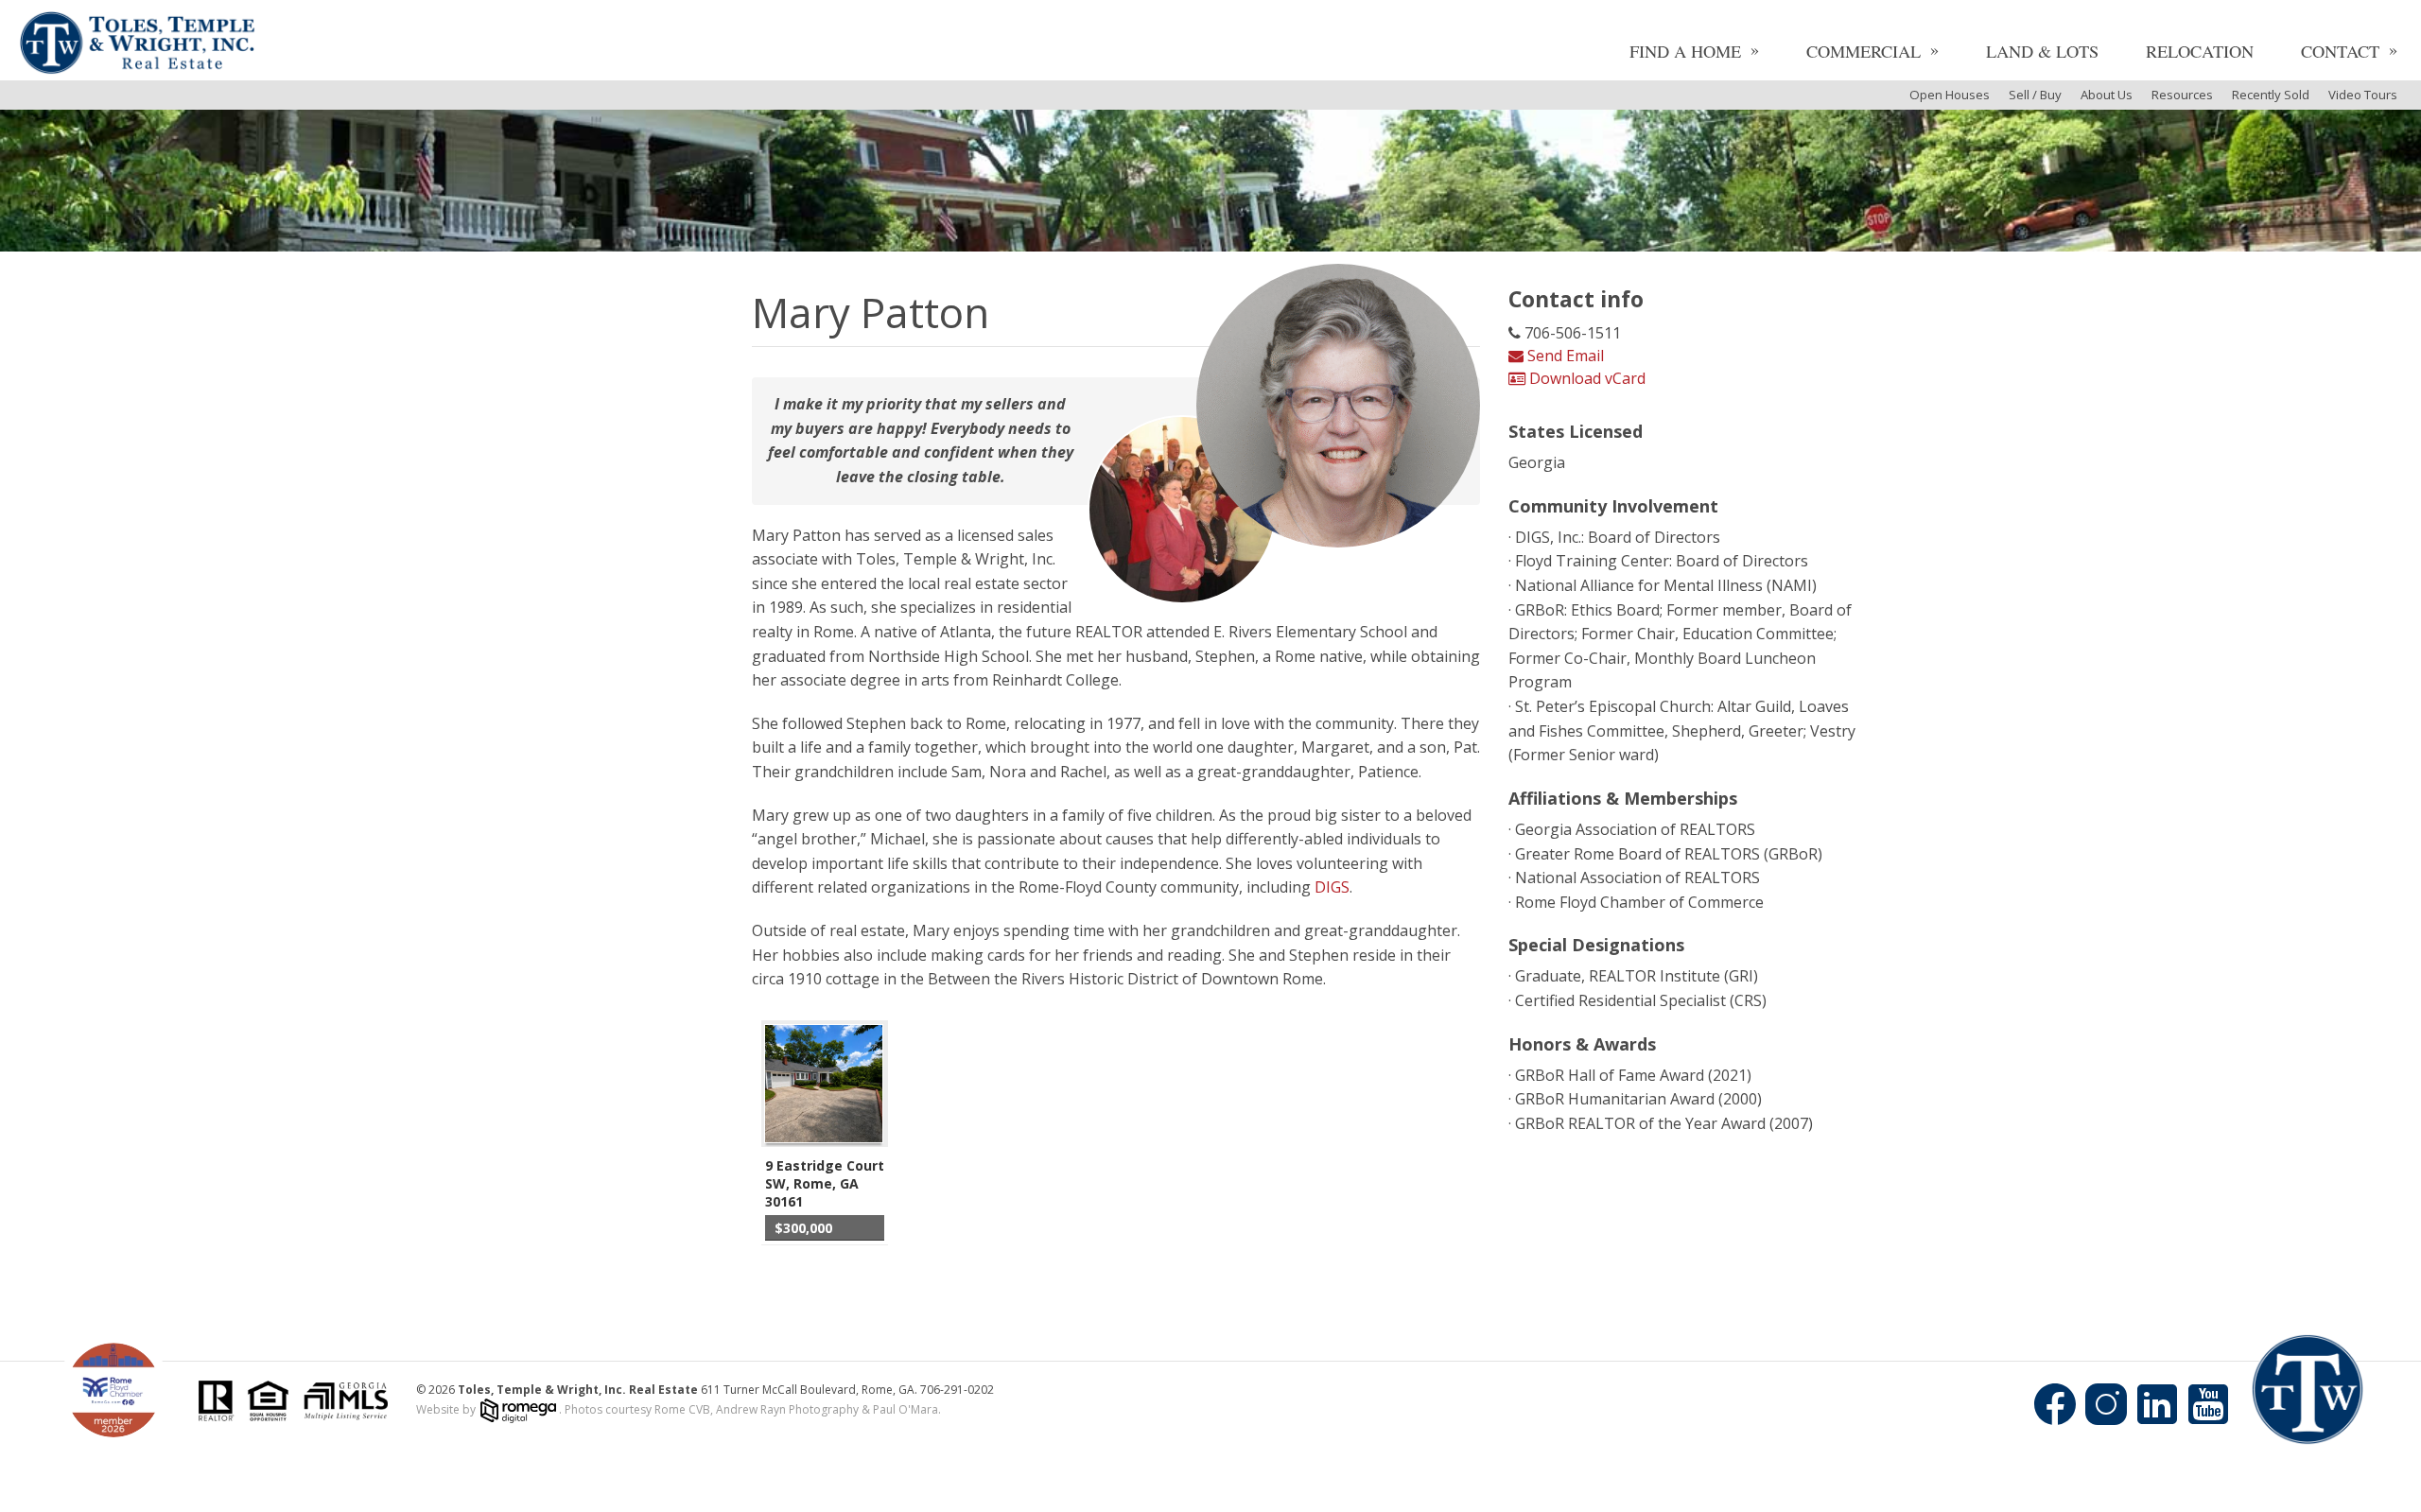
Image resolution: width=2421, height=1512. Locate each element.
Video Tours (2363, 95)
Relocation (2200, 51)
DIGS (1332, 887)
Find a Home (1685, 51)
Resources (2182, 95)
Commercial (1864, 51)
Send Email (1564, 356)
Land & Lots (2042, 51)
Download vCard (1585, 378)
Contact (2340, 51)
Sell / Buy (2035, 95)
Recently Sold (2271, 95)
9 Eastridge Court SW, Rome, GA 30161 (825, 1183)
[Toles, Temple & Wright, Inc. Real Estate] (137, 45)
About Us (2107, 95)
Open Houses (1950, 95)
